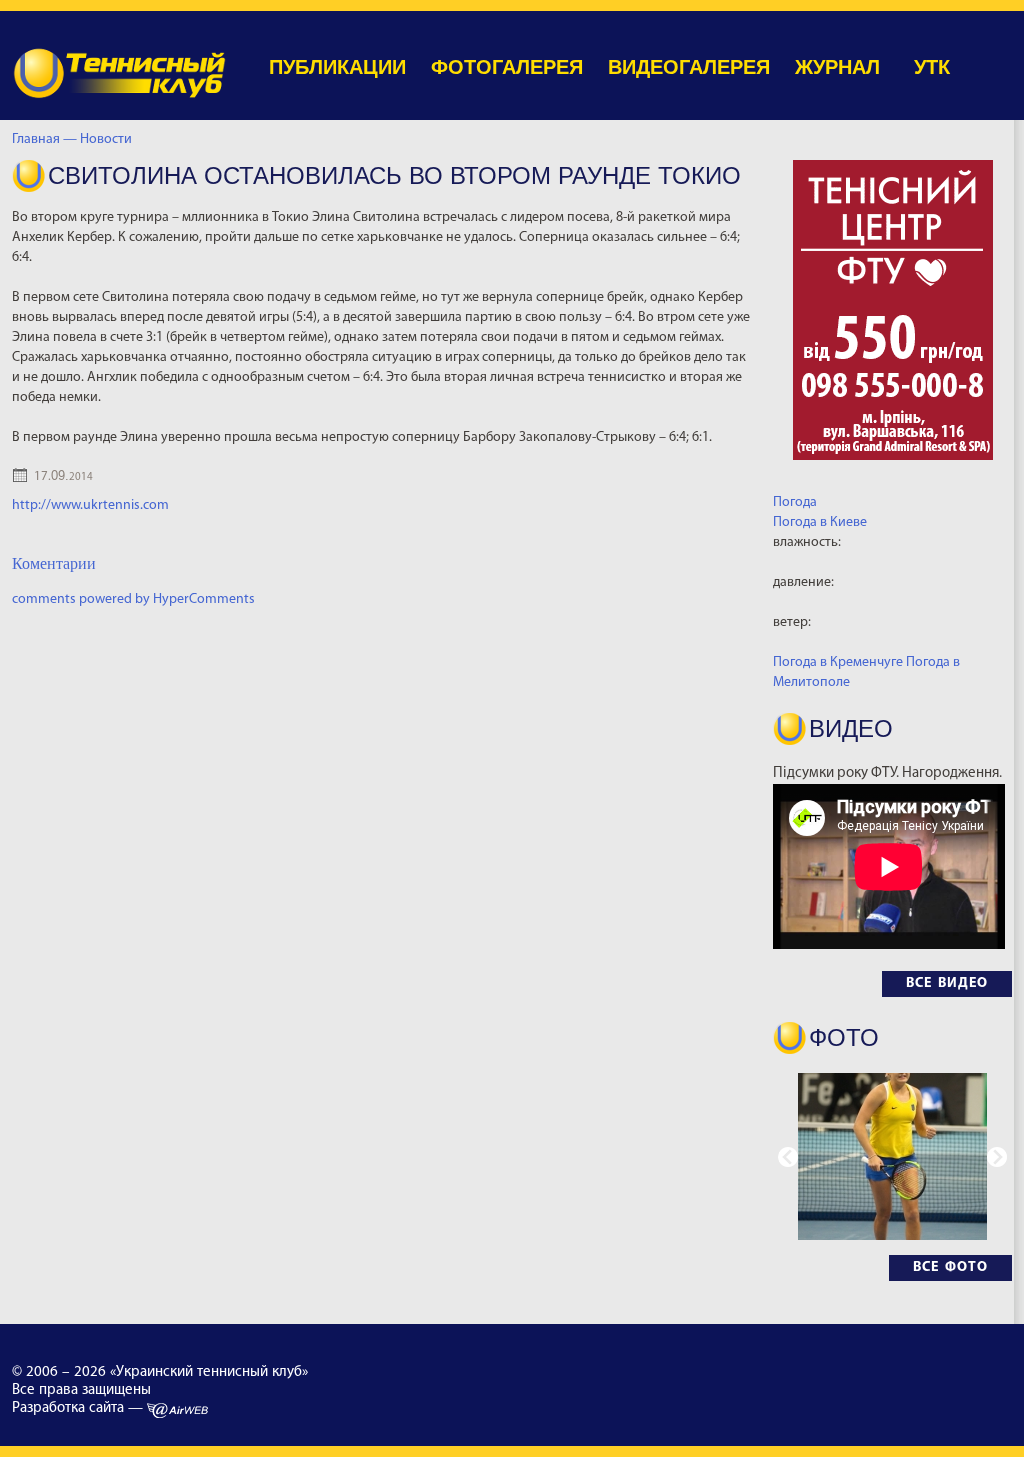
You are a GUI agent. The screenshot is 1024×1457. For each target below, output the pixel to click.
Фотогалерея (507, 67)
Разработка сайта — (79, 1408)
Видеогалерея (689, 67)
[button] (997, 1157)
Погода (795, 502)
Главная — (44, 139)
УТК (932, 67)
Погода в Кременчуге (838, 662)
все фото (950, 1267)
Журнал (837, 67)
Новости (109, 139)
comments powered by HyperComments (133, 599)
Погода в (820, 522)
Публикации (337, 67)
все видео (947, 983)
